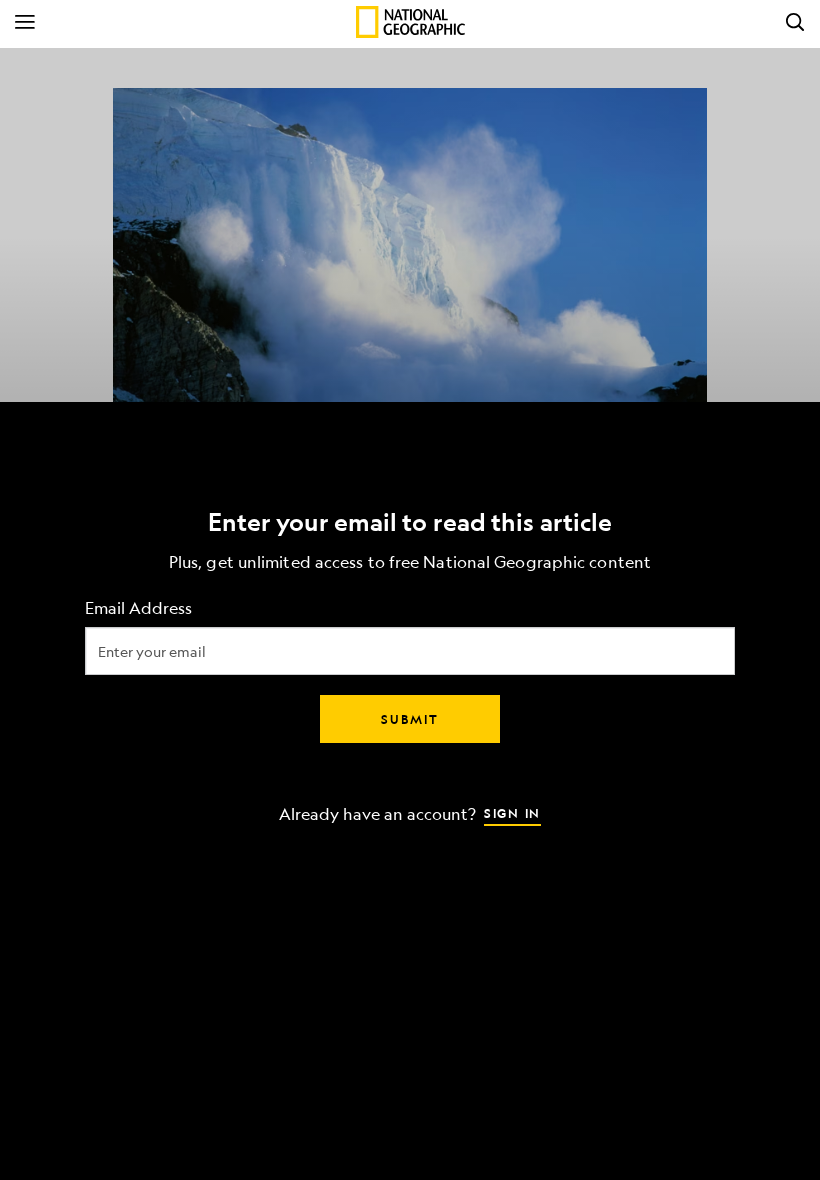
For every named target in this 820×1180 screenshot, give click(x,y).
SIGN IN (512, 813)
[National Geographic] (410, 22)
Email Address (138, 608)
